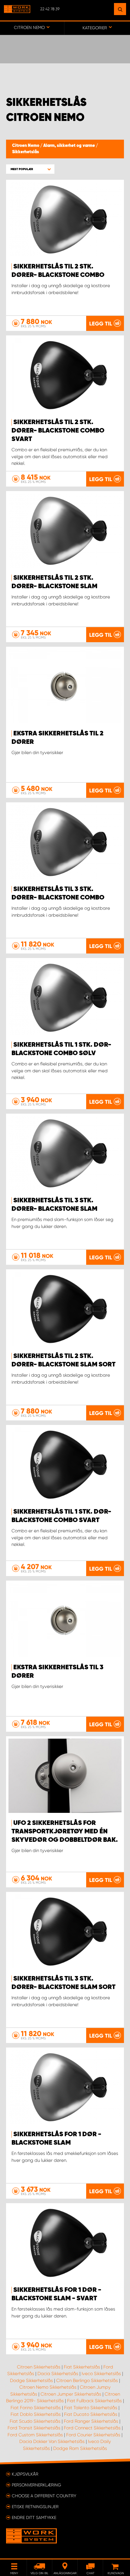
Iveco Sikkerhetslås (101, 2374)
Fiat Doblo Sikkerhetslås (36, 2414)
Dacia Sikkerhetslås (58, 2374)
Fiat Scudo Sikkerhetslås (35, 2421)
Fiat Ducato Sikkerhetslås (91, 2414)
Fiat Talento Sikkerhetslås (91, 2408)
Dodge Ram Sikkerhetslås (80, 2448)
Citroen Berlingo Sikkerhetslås (87, 2381)
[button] (30, 169)
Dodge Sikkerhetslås (31, 2381)
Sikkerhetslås (26, 152)
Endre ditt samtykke (34, 2517)
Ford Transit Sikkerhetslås (34, 2428)
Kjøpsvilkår (25, 2474)
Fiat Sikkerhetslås (82, 2367)
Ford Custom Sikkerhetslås (35, 2435)
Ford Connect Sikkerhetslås (92, 2428)
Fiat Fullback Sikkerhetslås (94, 2401)
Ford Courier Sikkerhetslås (93, 2435)
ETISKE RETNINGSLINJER (35, 2507)
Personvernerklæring (36, 2485)
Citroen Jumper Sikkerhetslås (71, 2394)
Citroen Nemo (26, 146)
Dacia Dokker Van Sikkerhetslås (52, 2441)
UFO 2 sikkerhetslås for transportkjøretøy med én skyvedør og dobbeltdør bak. (65, 1832)
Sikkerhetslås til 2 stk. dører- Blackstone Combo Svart (58, 431)
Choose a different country (44, 2496)
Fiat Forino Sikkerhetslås (36, 2408)
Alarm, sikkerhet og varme (70, 146)
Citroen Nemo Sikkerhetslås (48, 2387)
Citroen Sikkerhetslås (39, 2367)
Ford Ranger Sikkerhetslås (91, 2421)
